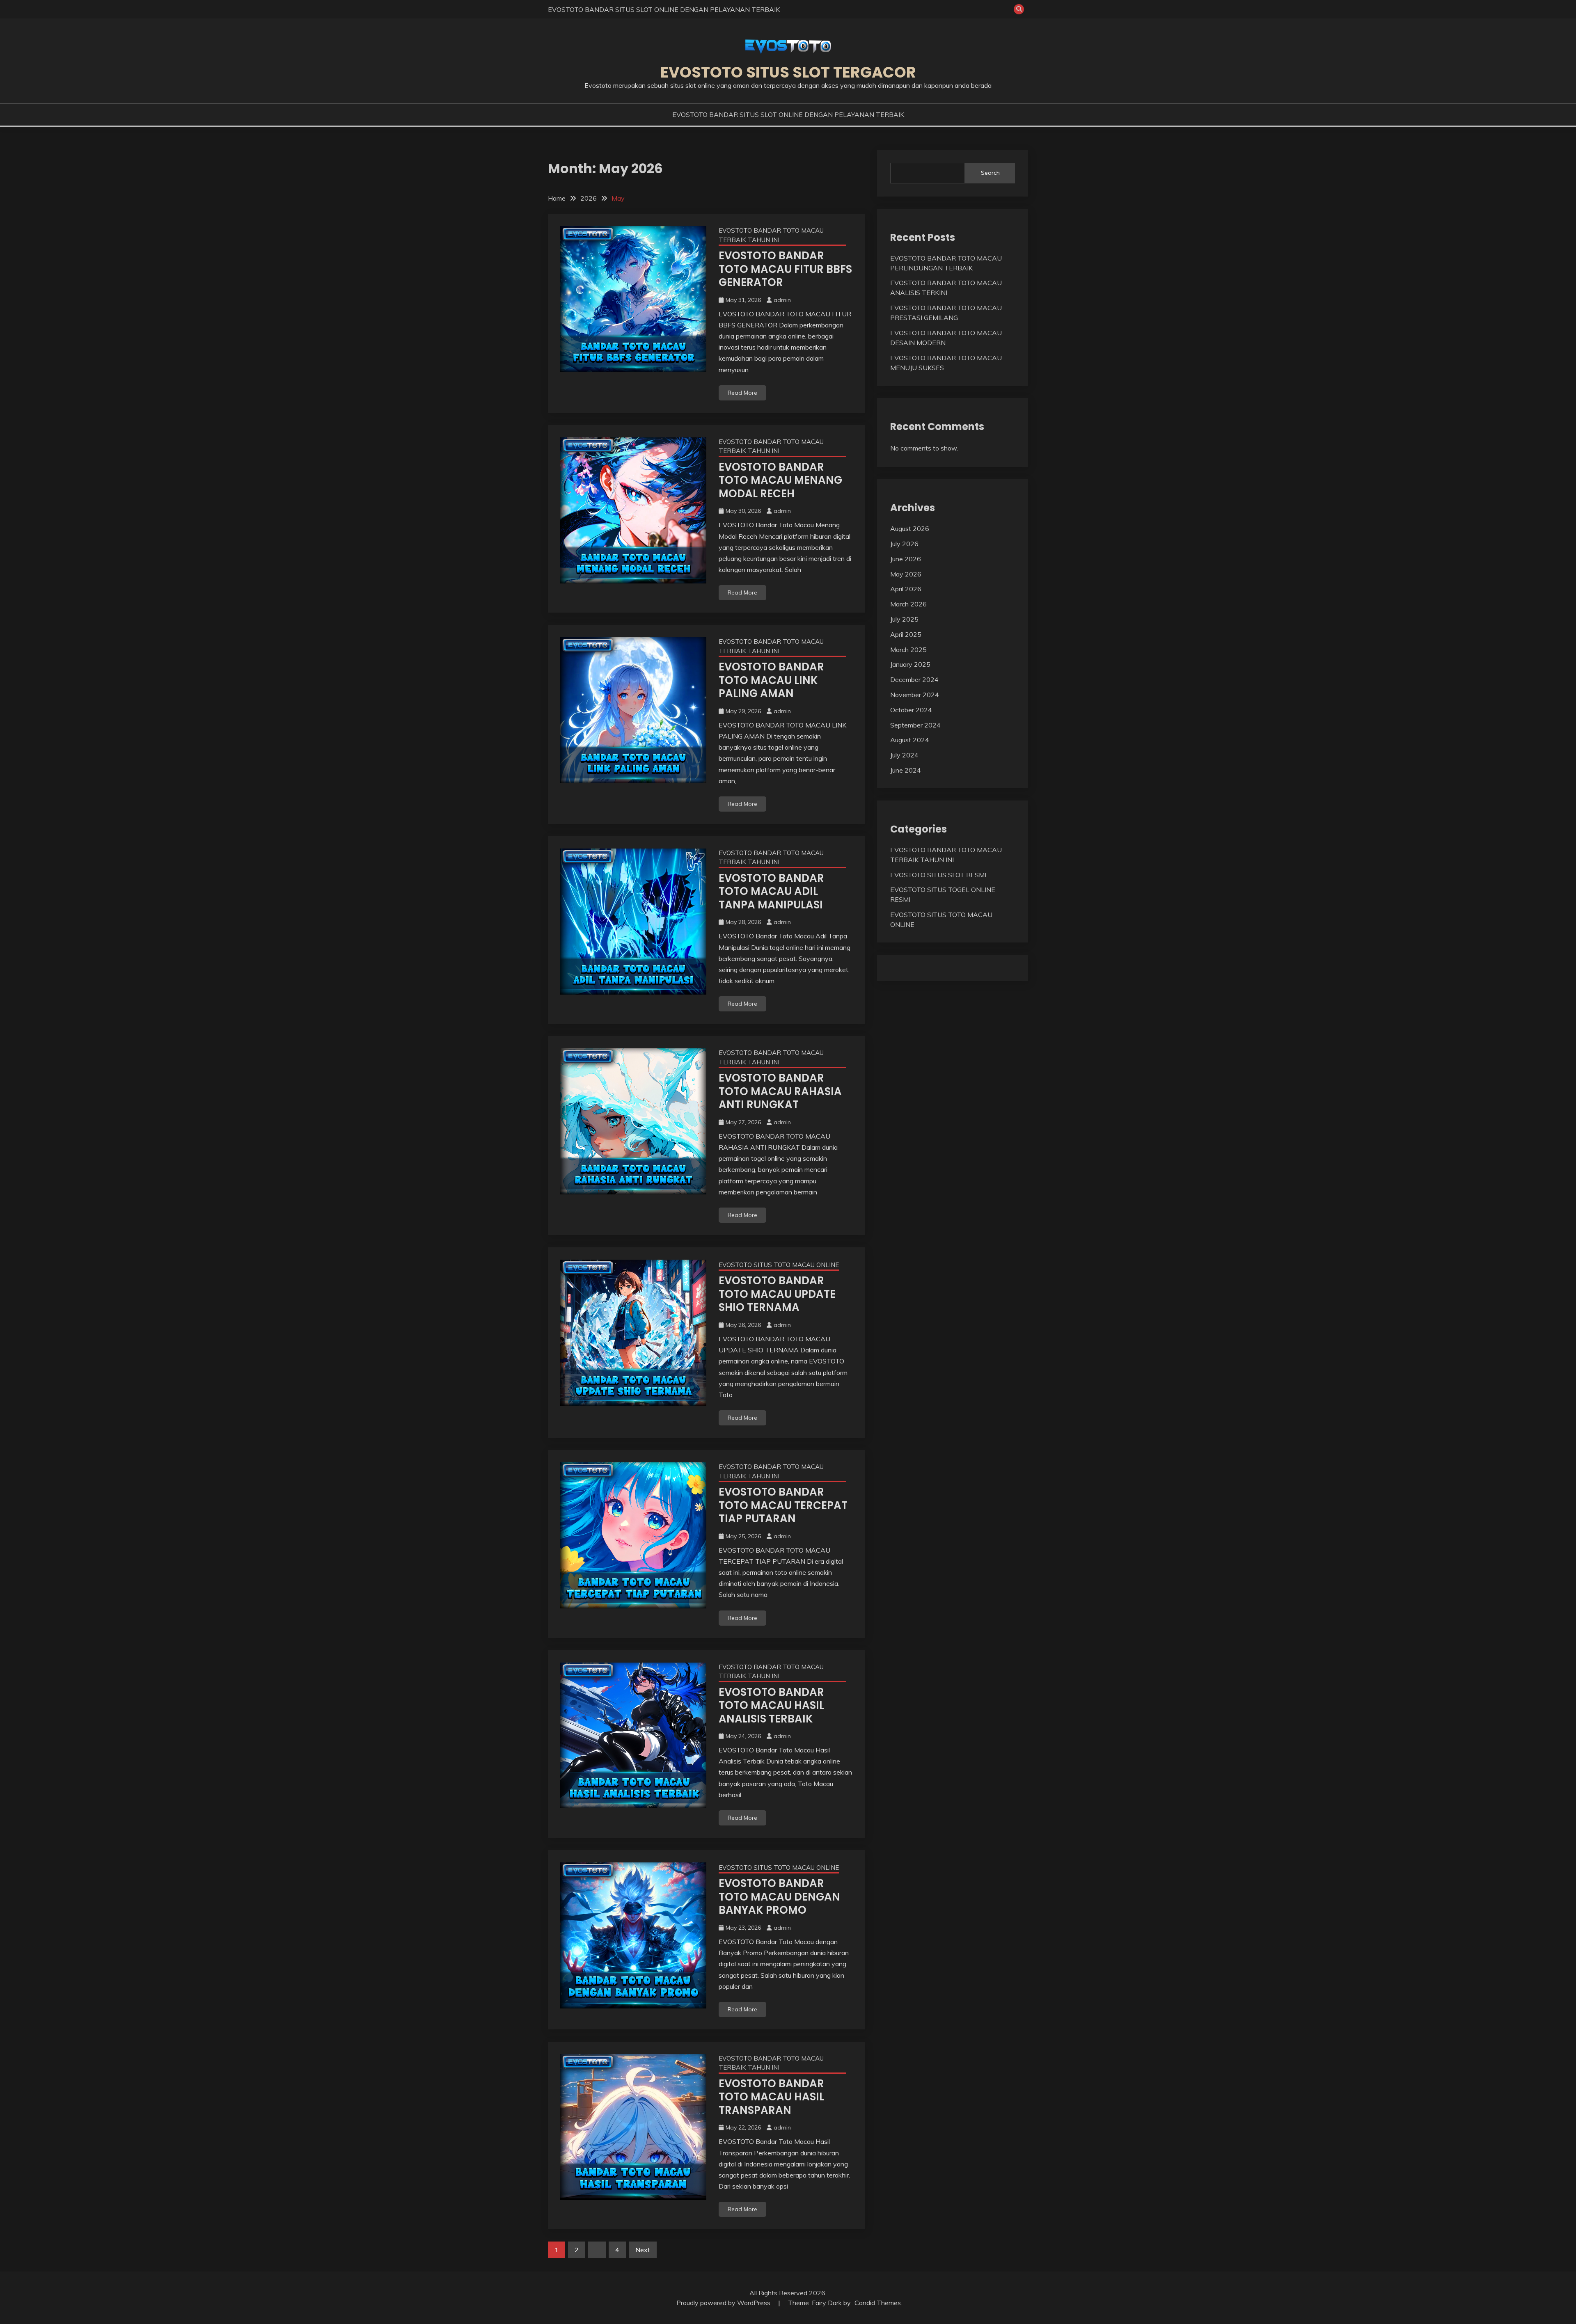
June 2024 (906, 770)
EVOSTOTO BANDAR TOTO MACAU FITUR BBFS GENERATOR (785, 269)
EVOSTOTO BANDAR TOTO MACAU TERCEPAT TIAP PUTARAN (783, 1505)
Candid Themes (878, 2303)
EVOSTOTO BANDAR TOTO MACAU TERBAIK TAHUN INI (771, 235)
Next (643, 2250)
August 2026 (910, 528)
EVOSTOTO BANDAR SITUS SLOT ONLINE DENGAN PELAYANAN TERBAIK (664, 9)
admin (782, 300)
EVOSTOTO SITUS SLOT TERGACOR (788, 72)
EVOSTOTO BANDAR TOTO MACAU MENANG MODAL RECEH (780, 480)
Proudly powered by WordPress (724, 2303)
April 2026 (906, 589)
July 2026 (904, 544)
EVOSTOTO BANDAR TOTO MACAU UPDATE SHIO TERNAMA (777, 1294)
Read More (742, 393)
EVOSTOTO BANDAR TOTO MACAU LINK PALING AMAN (771, 680)
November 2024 (915, 695)
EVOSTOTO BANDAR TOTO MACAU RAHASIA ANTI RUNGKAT (780, 1091)
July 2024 (904, 755)
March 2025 (908, 650)
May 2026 (906, 574)
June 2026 (906, 559)
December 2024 (914, 679)
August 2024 (910, 740)
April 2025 (906, 634)
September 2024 (915, 725)
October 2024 (911, 710)
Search (990, 173)
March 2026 (908, 604)
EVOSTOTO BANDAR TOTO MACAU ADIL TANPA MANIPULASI (771, 891)
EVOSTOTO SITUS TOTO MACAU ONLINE (779, 1265)
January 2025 (910, 664)
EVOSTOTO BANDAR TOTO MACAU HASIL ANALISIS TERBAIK (771, 1705)
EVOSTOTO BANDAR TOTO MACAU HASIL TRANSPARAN (771, 2097)
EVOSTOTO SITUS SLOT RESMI (938, 875)
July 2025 (904, 619)
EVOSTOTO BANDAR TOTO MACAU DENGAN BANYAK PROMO (779, 1897)
